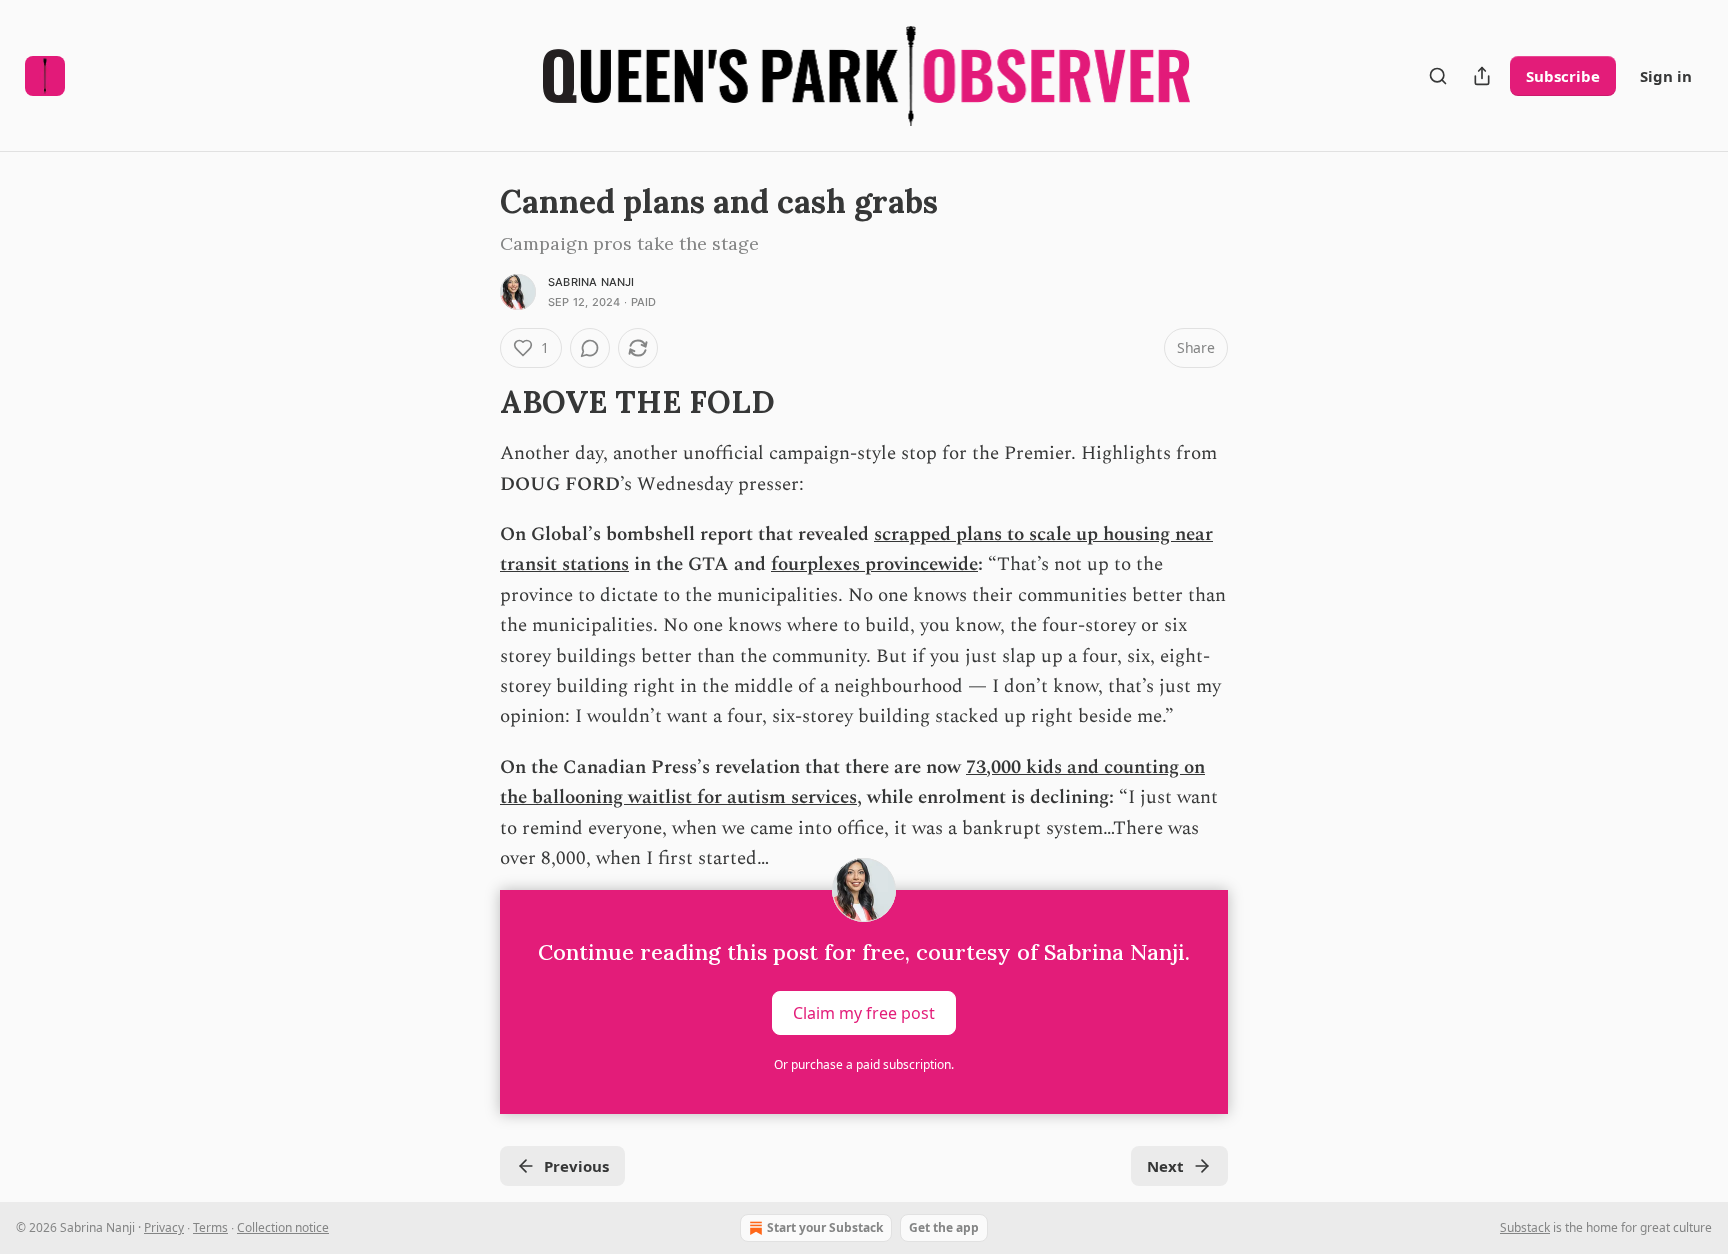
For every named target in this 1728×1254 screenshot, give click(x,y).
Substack (1525, 1227)
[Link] (472, 402)
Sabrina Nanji (591, 282)
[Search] (1438, 76)
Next (1165, 1166)
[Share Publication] (1482, 76)
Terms (210, 1227)
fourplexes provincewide (874, 564)
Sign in (1666, 76)
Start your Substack (825, 1227)
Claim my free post (864, 1013)
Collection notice (283, 1227)
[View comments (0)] (590, 348)
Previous (576, 1166)
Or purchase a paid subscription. (864, 1064)
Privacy (164, 1227)
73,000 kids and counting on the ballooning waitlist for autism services (852, 782)
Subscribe (1563, 76)
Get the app (944, 1227)
